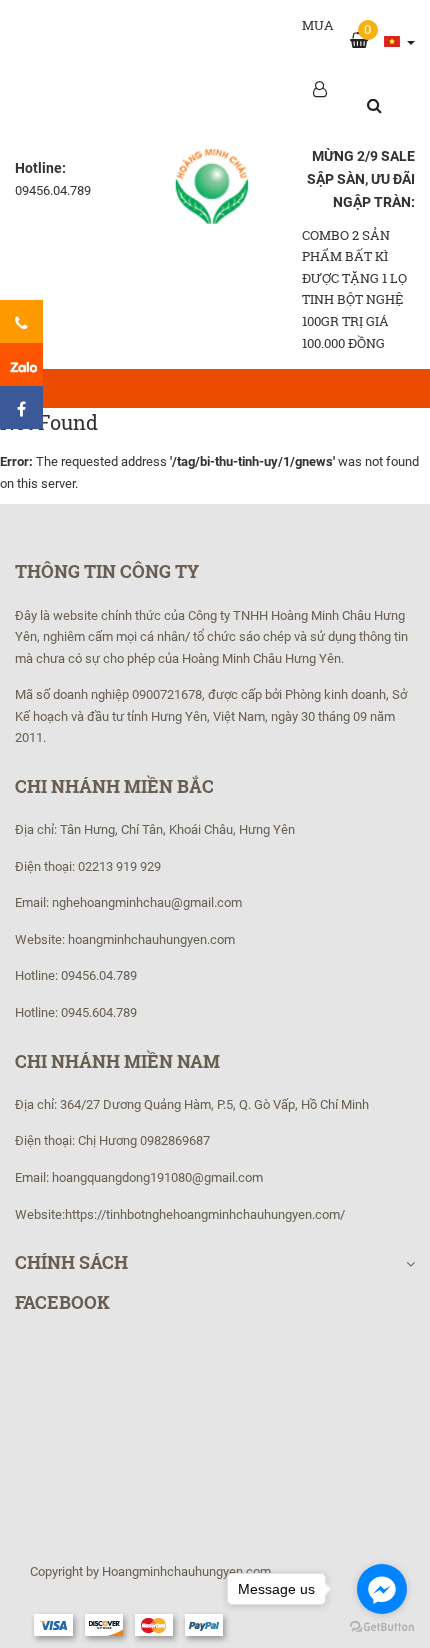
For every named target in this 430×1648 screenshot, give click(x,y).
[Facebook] (21, 407)
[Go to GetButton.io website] (382, 1627)
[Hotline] (21, 321)
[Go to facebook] (382, 1589)
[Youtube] (21, 364)
